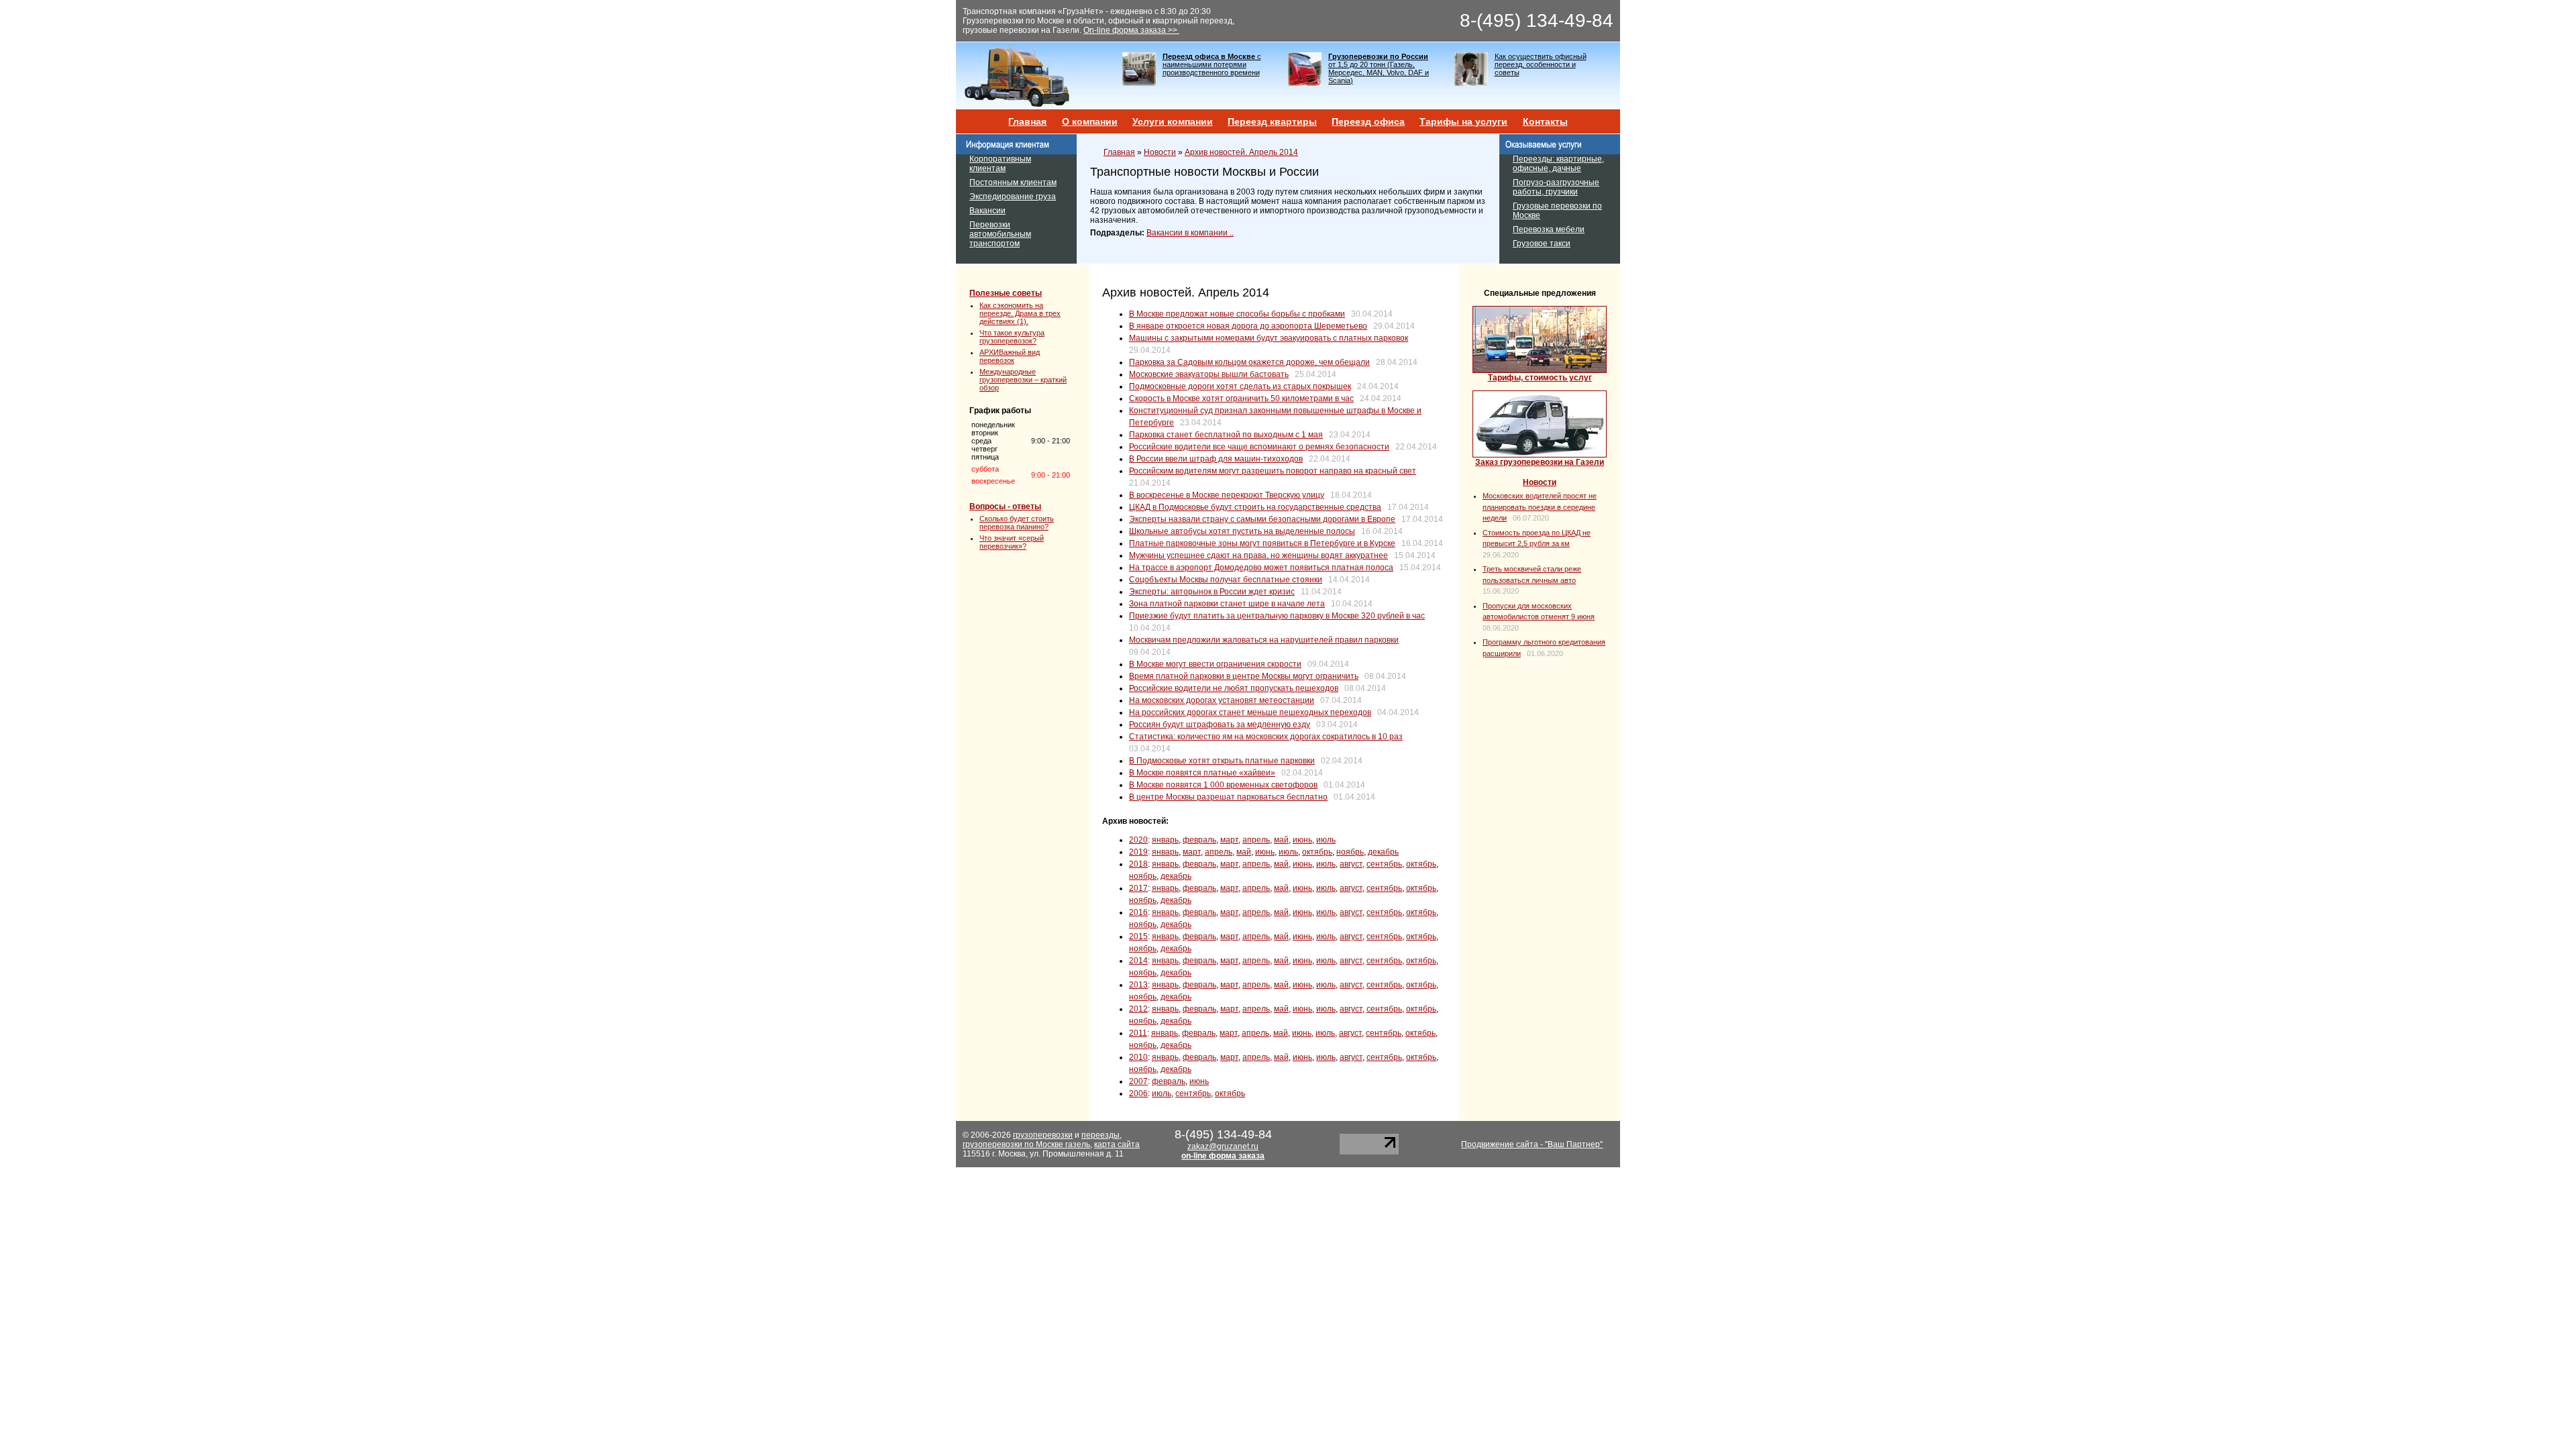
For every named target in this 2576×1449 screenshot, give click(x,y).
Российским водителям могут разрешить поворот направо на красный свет (1273, 471)
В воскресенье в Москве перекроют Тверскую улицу (1227, 495)
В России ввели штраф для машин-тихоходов (1216, 459)
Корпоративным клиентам (1000, 164)
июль (1326, 840)
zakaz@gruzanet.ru (1223, 1146)
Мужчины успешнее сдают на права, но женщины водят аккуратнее (1258, 555)
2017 (1138, 888)
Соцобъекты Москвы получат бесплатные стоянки (1226, 580)
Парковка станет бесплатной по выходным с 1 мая (1226, 435)
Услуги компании (1173, 121)
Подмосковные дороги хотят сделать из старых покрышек (1240, 386)
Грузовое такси (1542, 244)
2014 (1138, 961)
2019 (1138, 852)
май (1281, 840)
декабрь (1383, 852)
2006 (1138, 1093)
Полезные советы (1006, 293)
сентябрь (1384, 864)
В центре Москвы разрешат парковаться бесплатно (1228, 797)
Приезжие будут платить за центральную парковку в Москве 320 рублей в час (1277, 616)
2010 (1138, 1057)
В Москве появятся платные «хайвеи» (1202, 773)
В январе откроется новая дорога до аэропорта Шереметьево (1248, 326)
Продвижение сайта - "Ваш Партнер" (1532, 1144)
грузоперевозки (1043, 1135)
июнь (1302, 840)
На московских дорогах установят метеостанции (1222, 700)
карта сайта (1117, 1144)
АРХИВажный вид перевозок (1010, 356)
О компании (1090, 121)
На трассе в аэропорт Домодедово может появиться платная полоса (1261, 568)
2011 (1138, 1033)
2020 (1138, 840)
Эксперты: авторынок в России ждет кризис (1212, 592)
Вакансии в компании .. (1190, 233)
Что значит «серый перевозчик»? (1012, 542)
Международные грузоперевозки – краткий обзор (1023, 380)
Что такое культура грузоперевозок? (1012, 337)
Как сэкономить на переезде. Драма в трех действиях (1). (1020, 313)
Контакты (1545, 121)
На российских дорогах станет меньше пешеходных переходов (1250, 712)
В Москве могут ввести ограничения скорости (1215, 664)
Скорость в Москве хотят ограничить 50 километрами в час (1241, 398)
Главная (1027, 121)
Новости (1160, 152)
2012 (1138, 1009)
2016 (1138, 912)
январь (1165, 840)
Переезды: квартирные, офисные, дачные (1558, 164)
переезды (1101, 1135)
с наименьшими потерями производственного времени (1212, 64)
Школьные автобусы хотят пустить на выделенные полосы (1242, 531)
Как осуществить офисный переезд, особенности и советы (1541, 64)
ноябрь (1350, 852)
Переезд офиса (1368, 121)
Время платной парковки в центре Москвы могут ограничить (1244, 676)
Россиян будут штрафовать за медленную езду (1220, 724)
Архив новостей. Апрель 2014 (1241, 152)
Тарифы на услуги (1463, 121)
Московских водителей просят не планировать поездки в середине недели (1540, 507)
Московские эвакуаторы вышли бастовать (1209, 374)
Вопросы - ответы (1005, 506)
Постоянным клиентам (1013, 182)
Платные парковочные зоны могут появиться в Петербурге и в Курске (1262, 543)
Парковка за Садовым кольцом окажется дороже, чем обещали (1249, 362)
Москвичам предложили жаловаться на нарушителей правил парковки (1264, 640)
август (1351, 864)
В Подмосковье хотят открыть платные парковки (1222, 761)
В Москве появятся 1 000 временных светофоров (1223, 785)
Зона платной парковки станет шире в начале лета (1227, 604)
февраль (1199, 840)
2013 (1138, 985)
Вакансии (987, 211)
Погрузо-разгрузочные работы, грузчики (1556, 187)
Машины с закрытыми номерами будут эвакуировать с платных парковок (1269, 338)
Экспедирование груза (1013, 197)
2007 (1138, 1081)
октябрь (1317, 852)
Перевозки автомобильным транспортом (1000, 234)
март (1229, 840)
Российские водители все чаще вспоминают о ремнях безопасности (1259, 447)
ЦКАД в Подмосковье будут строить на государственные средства (1255, 507)
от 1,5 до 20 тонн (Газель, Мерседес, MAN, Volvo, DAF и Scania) (1379, 68)
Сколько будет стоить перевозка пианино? (1017, 523)
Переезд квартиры (1272, 121)
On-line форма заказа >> (1131, 30)
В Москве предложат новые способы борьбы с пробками (1237, 314)
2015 (1138, 936)
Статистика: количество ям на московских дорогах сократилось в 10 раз (1266, 737)
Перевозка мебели (1549, 229)
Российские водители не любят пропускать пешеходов (1234, 688)
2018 (1138, 864)
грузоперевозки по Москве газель (1026, 1144)
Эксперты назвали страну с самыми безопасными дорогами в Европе (1262, 519)
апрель (1256, 840)
